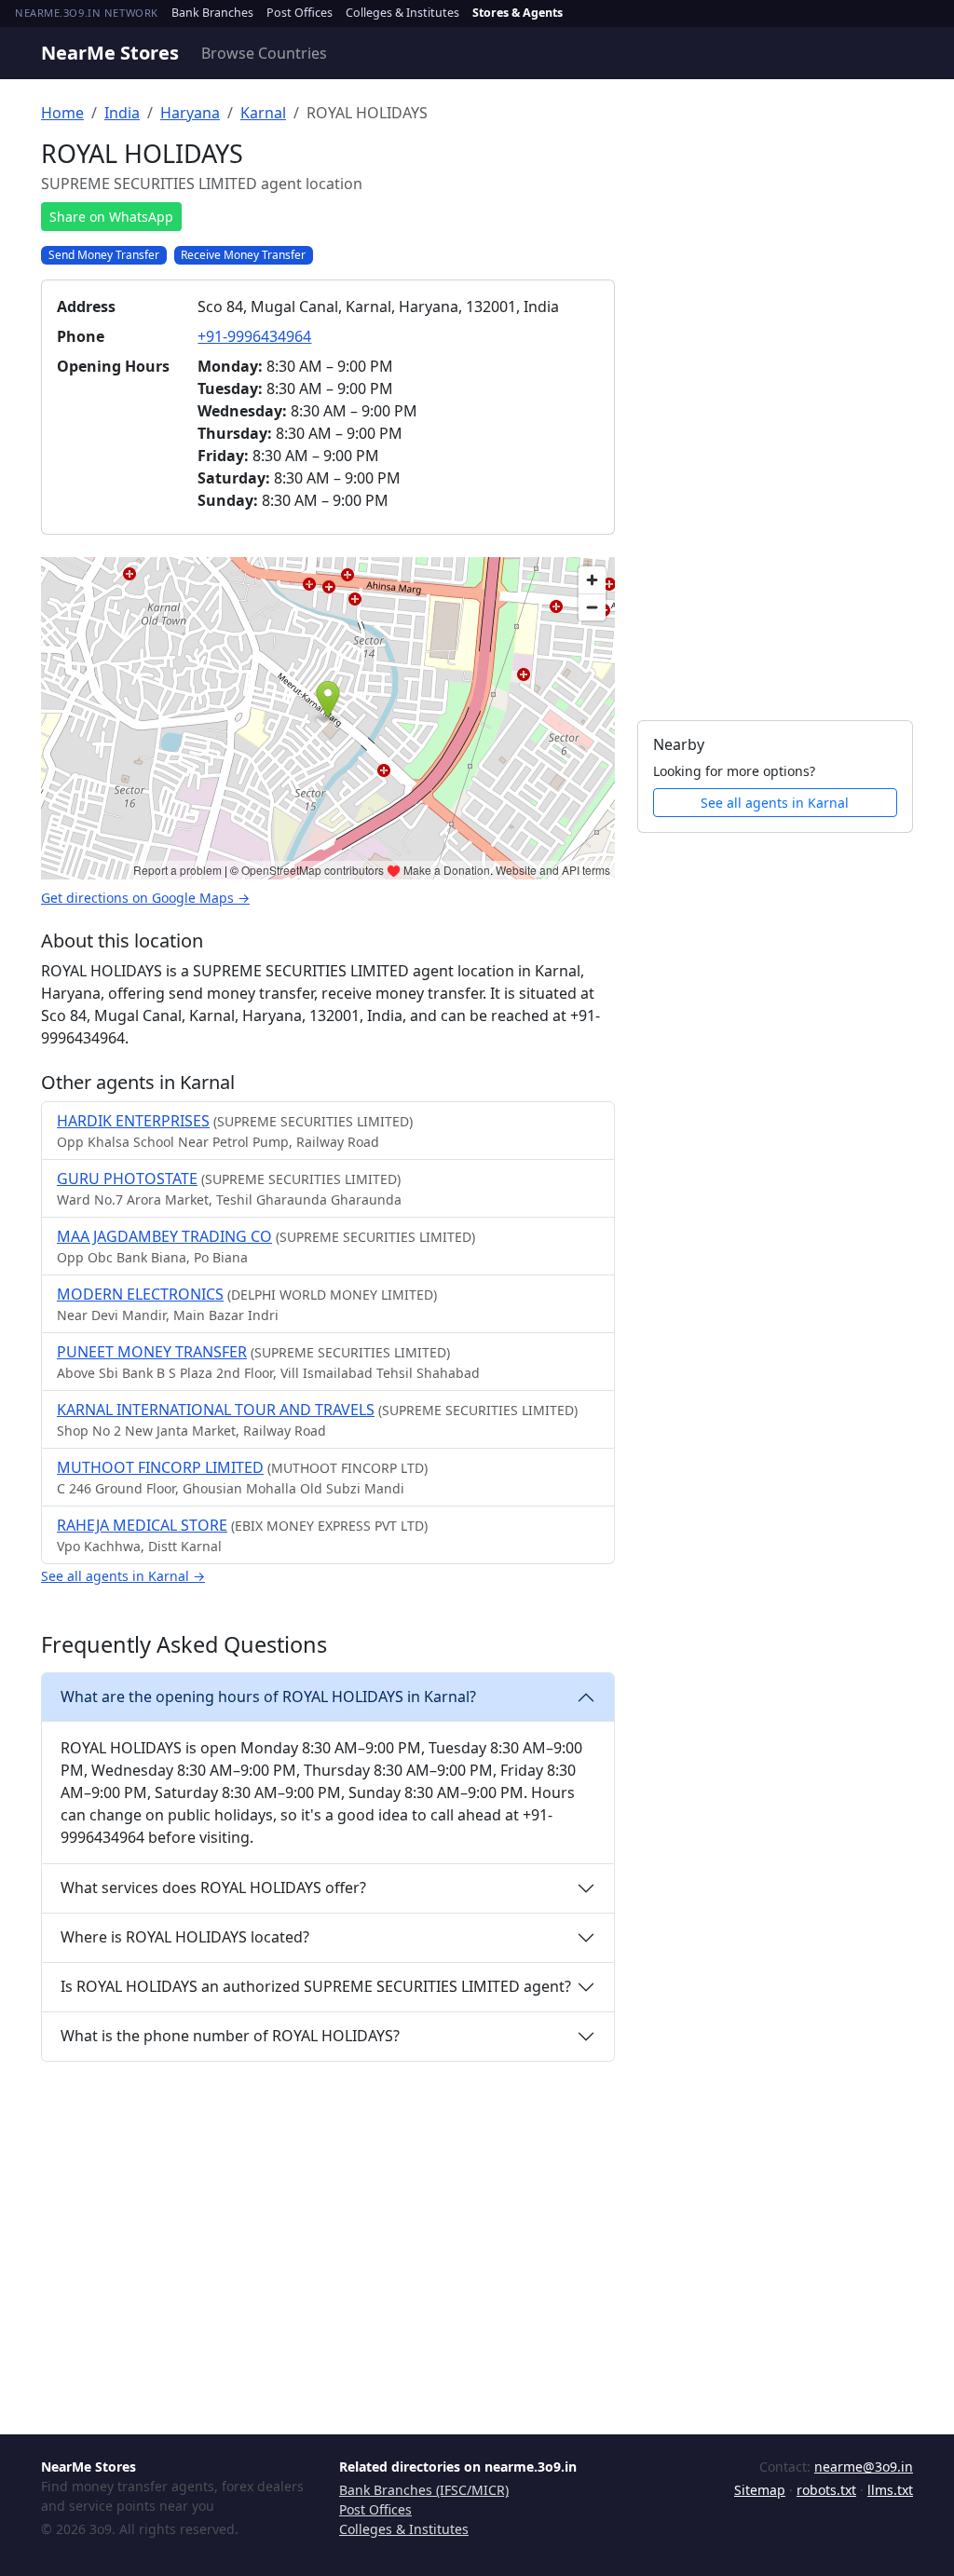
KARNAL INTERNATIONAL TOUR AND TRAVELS (216, 1410)
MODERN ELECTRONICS (140, 1294)
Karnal (263, 113)
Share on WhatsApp (111, 217)
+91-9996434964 (254, 336)
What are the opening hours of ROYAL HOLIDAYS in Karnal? (268, 1697)
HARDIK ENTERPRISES (133, 1121)
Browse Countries (264, 53)
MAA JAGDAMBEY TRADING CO (164, 1236)
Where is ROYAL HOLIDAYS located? (185, 1937)
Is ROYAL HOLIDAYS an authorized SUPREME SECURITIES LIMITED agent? (316, 1986)
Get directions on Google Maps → (145, 898)
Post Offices (300, 13)
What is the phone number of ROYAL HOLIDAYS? (230, 2036)
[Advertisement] (775, 418)
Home (62, 113)
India (122, 113)
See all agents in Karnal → (123, 1576)
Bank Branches (212, 13)
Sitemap (760, 2490)
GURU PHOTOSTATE (127, 1179)
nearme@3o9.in (864, 2467)
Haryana (190, 113)
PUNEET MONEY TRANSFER (152, 1352)
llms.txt (890, 2490)
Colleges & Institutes (402, 13)
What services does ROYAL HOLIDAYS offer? (213, 1888)
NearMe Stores (110, 53)
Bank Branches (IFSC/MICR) (424, 2490)
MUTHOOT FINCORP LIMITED (160, 1467)
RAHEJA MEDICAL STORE (142, 1525)
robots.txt (826, 2490)
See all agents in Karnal (775, 803)
